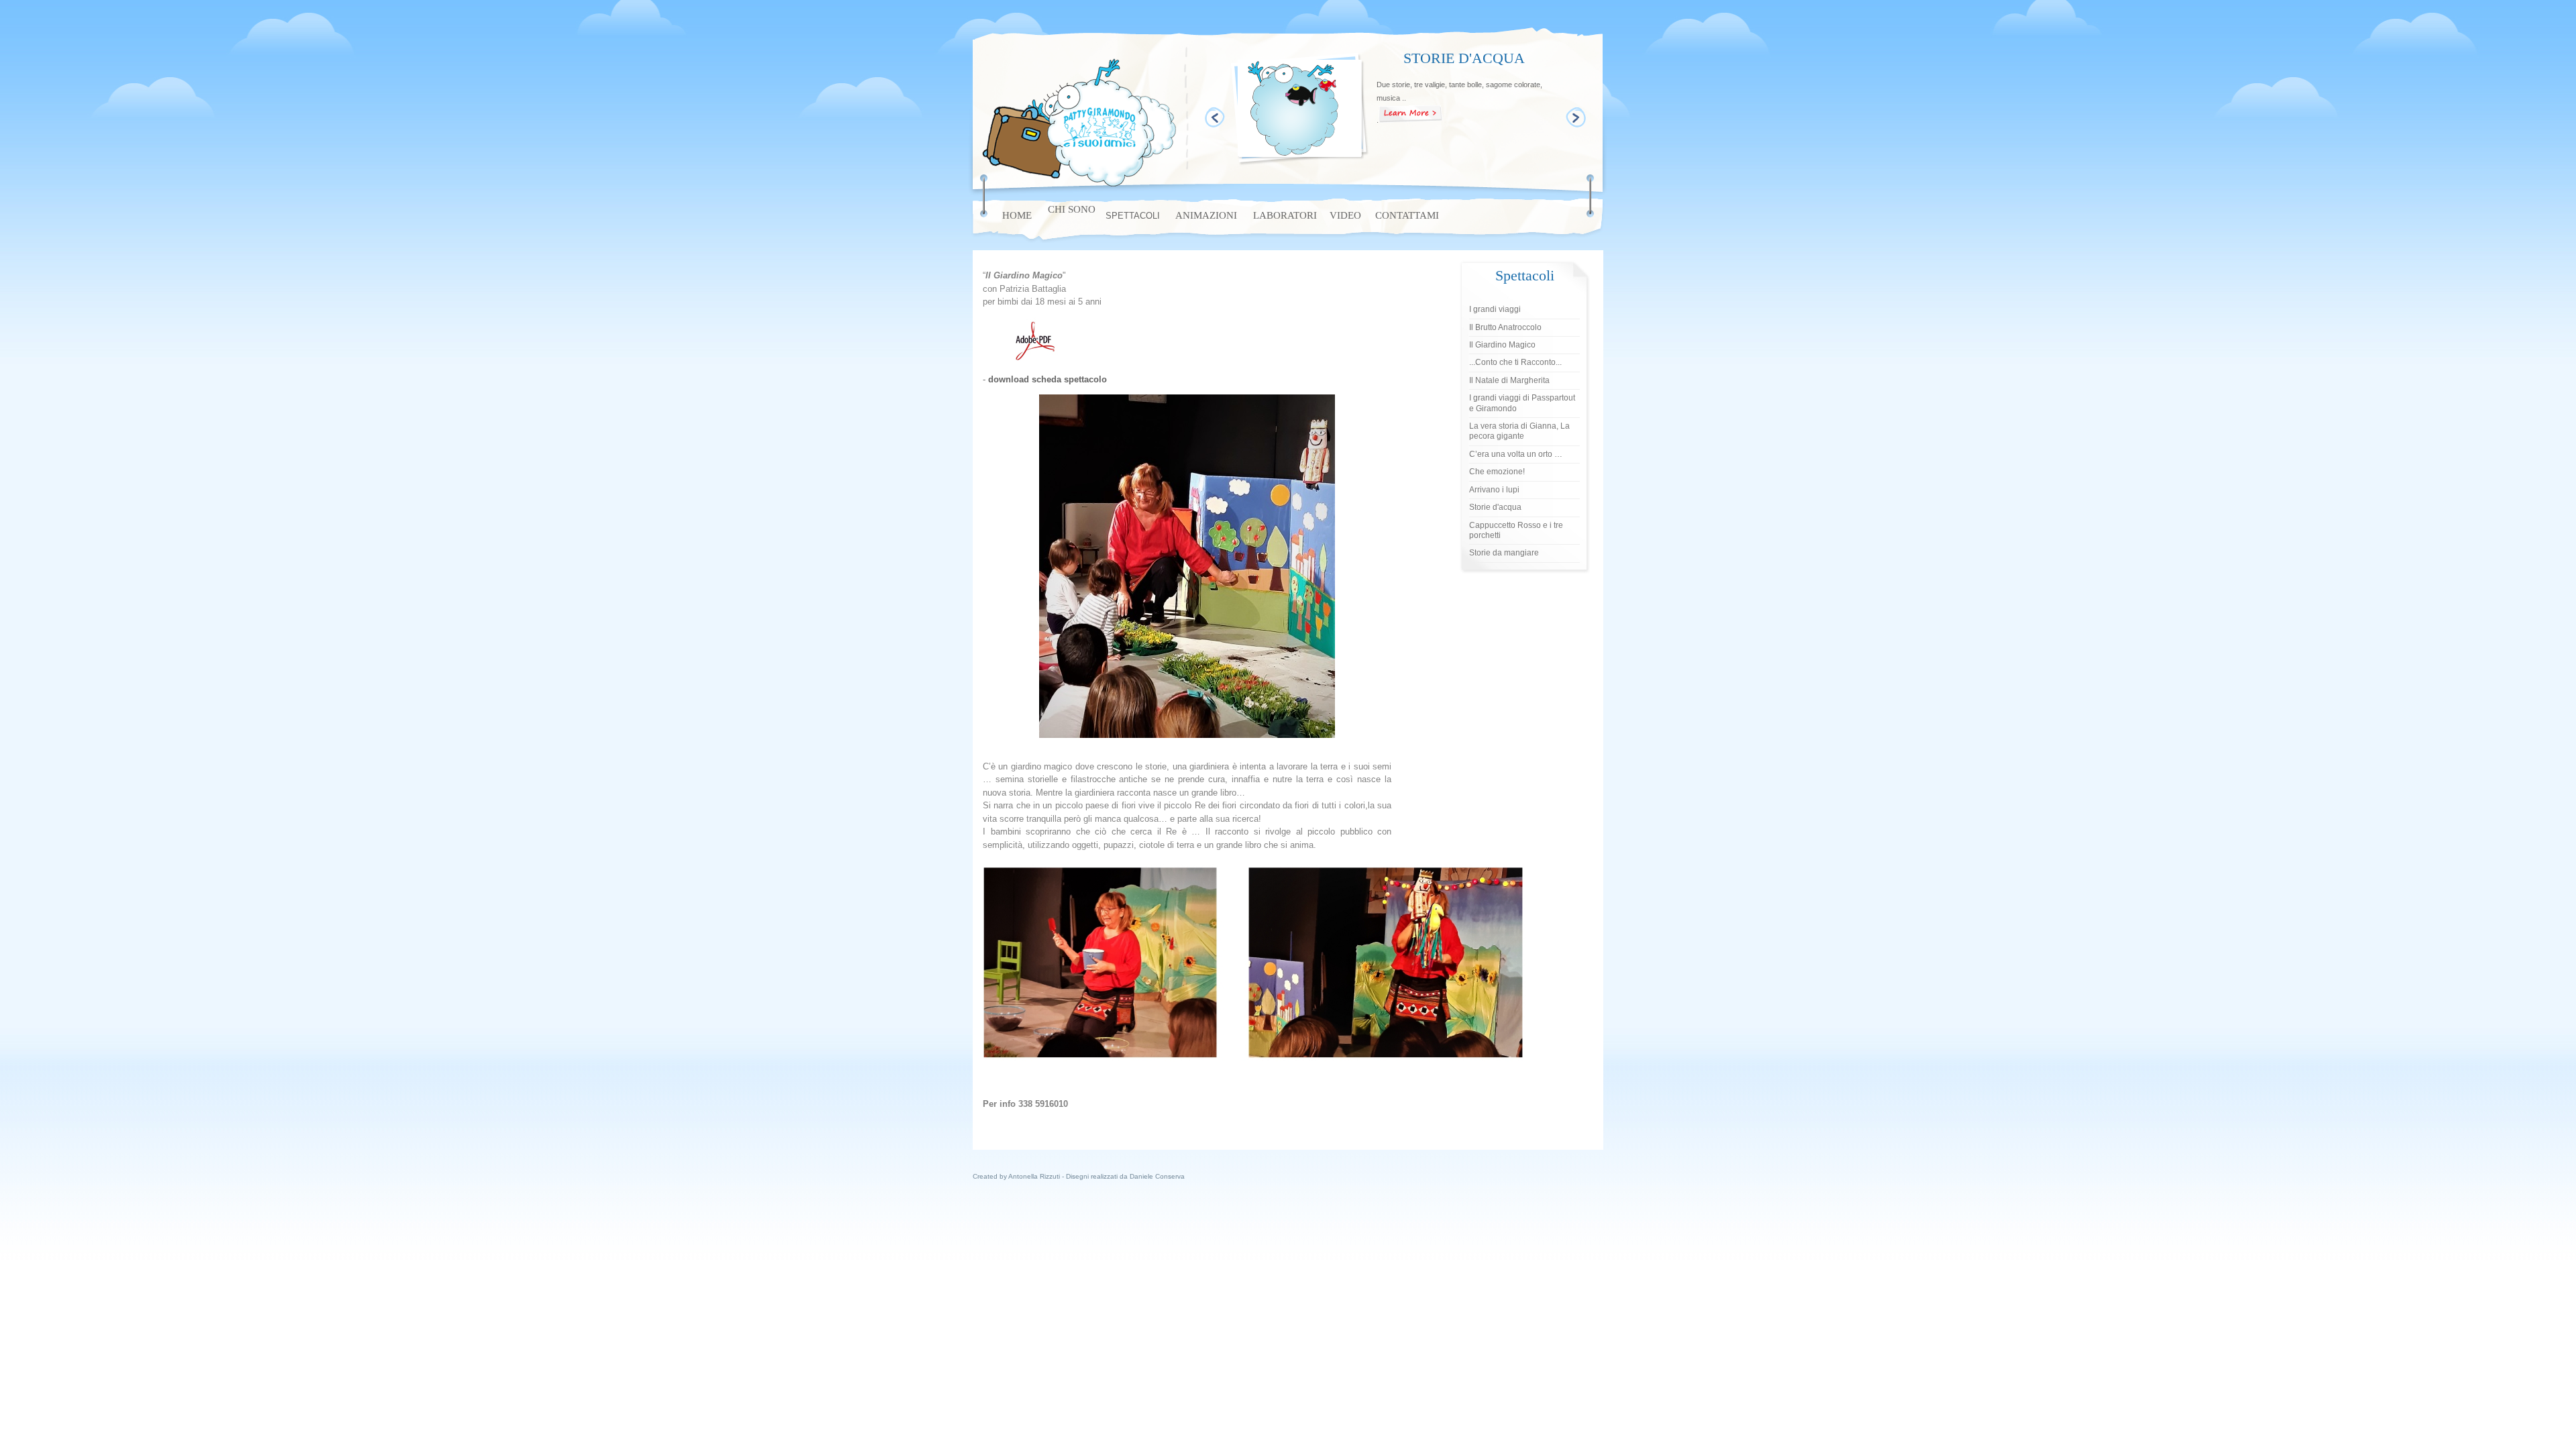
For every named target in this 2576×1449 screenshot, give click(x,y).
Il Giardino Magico (1502, 345)
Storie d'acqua (1495, 507)
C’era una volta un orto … (1516, 454)
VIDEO (1345, 215)
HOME (1017, 215)
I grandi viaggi (1495, 309)
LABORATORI (1285, 215)
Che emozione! (1497, 472)
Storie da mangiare (1504, 553)
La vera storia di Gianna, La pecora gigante (1519, 431)
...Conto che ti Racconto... (1515, 362)
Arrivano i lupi (1494, 490)
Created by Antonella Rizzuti (1017, 1176)
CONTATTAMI (1407, 215)
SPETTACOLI (1133, 216)
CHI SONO (1072, 209)
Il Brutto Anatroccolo (1505, 327)
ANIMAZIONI (1206, 215)
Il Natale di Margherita (1509, 380)
